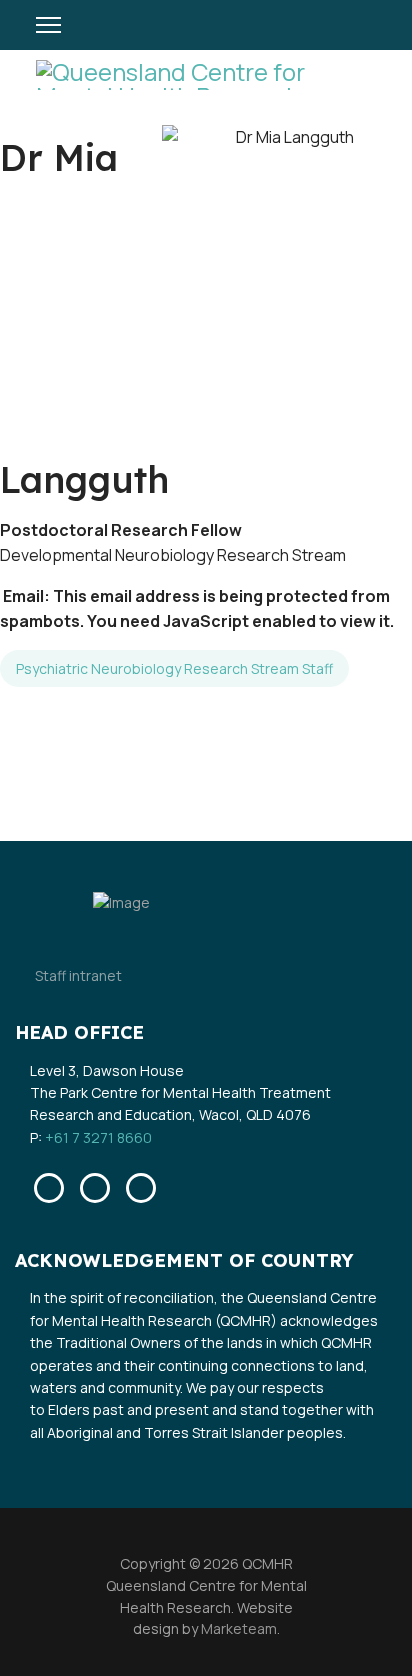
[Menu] (48, 25)
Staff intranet (78, 975)
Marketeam (237, 1628)
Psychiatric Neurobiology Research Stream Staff (174, 668)
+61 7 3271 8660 (98, 1137)
